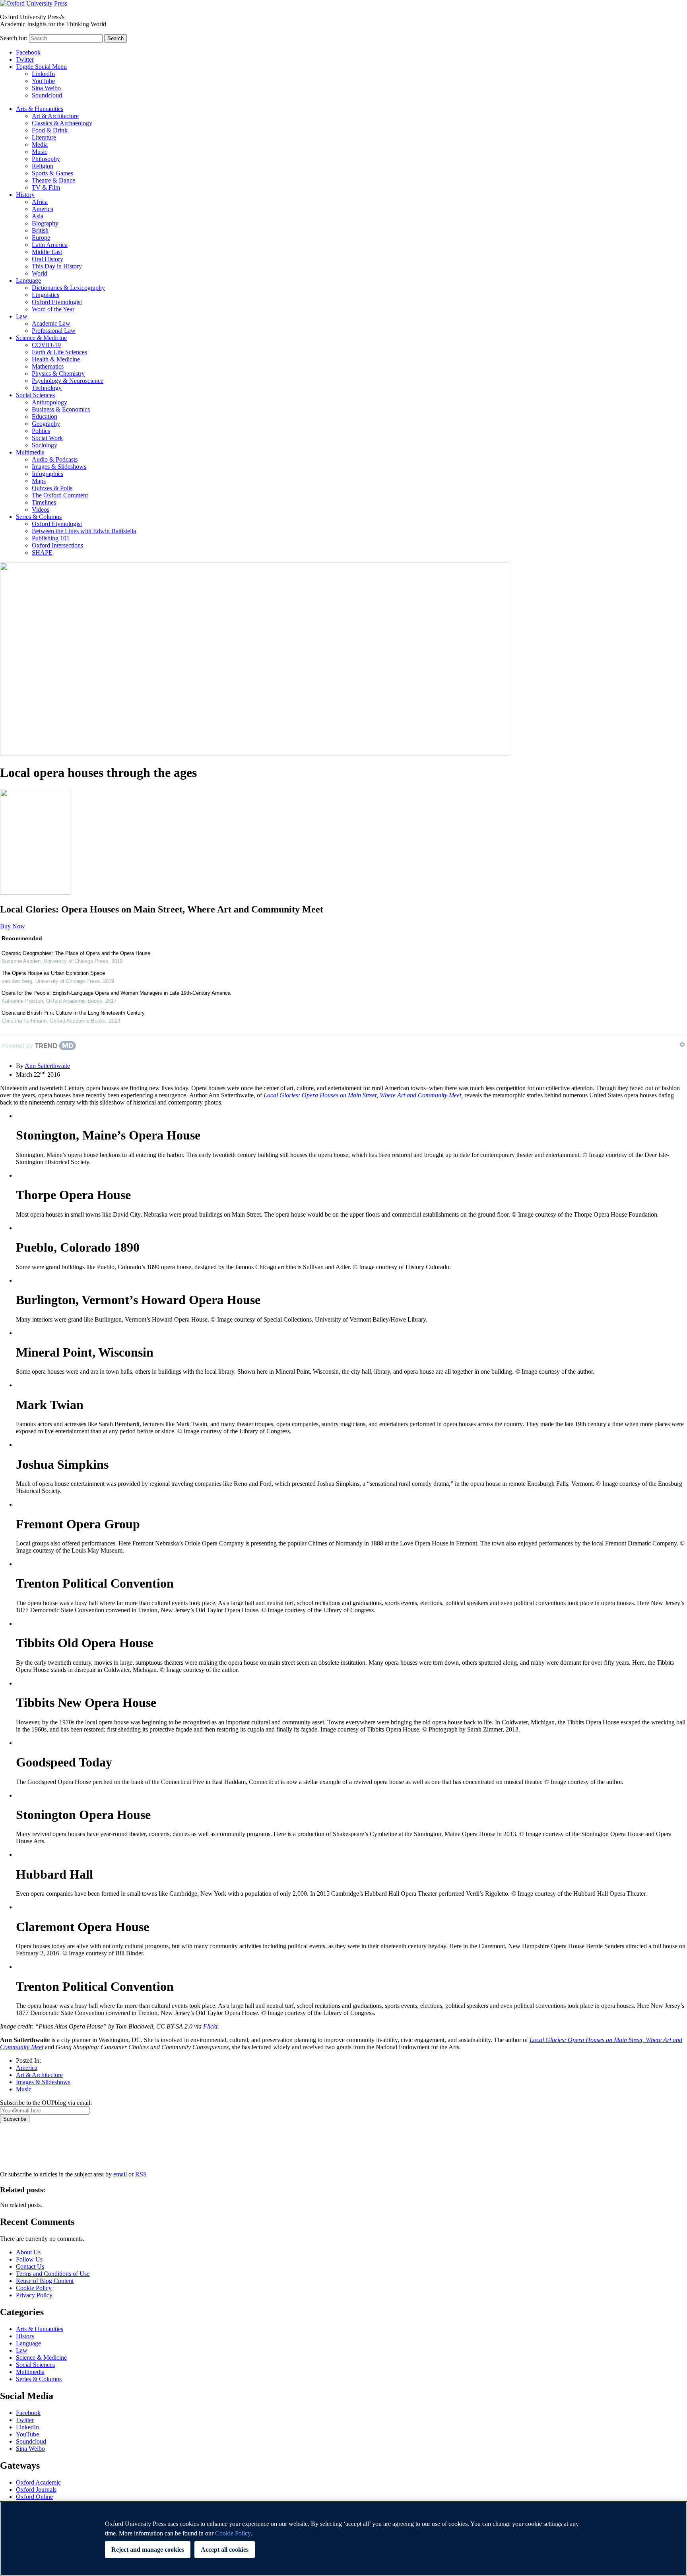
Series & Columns (39, 517)
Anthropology (49, 402)
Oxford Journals (36, 2490)
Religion (43, 166)
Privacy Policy (22, 2151)
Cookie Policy (34, 2288)
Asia (38, 216)
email (120, 2174)
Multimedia (30, 452)
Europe (41, 238)
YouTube (43, 81)
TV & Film (46, 187)
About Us (28, 2252)
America (43, 209)
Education (45, 416)
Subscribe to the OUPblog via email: (46, 2103)
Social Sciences (35, 395)
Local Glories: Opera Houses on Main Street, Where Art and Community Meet (362, 1095)
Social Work (47, 438)
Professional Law (54, 331)
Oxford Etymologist (57, 302)
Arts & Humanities (40, 109)
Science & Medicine (41, 338)
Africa (40, 202)
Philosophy (46, 159)
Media (40, 145)
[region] (343, 2539)
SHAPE (42, 552)
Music (40, 152)
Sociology (45, 445)
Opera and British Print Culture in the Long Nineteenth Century (73, 1013)
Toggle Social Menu (41, 67)
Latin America (50, 245)
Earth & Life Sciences (59, 352)
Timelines (44, 502)
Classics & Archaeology (62, 123)
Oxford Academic (38, 2482)
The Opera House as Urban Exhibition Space (53, 973)
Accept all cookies (225, 2550)
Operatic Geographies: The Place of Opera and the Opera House (76, 953)
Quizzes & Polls (52, 488)
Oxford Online (34, 2497)
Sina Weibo (46, 88)
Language (28, 281)
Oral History (48, 259)
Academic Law (51, 323)
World (40, 273)
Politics (41, 431)
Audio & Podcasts (55, 459)
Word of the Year (53, 309)
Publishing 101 (51, 538)
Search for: (14, 38)
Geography (46, 424)
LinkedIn (43, 74)
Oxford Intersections (57, 545)
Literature (44, 137)
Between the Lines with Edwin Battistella (84, 531)
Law (22, 316)
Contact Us (30, 2266)
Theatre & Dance (53, 180)
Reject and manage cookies (148, 2550)
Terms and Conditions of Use (53, 2274)
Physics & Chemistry (58, 374)
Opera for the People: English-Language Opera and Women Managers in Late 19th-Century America (116, 993)
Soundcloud (47, 95)
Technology (47, 388)
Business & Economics (61, 409)
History (25, 195)
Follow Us (29, 2259)
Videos (41, 510)
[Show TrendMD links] (682, 1044)
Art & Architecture (55, 116)
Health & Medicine (56, 359)
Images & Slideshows (59, 467)
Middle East (47, 252)
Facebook (28, 52)
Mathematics (48, 366)
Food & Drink (50, 130)
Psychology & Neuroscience (68, 381)
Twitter (25, 59)
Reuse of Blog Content (45, 2281)
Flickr (210, 2026)
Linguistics (46, 295)
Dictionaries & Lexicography (68, 288)
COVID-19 (46, 345)
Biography (45, 223)
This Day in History (57, 266)
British (40, 230)
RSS (141, 2174)
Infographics (48, 474)
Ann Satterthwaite (47, 1066)
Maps (39, 481)
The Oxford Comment (60, 495)
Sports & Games (52, 173)
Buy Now (13, 926)
